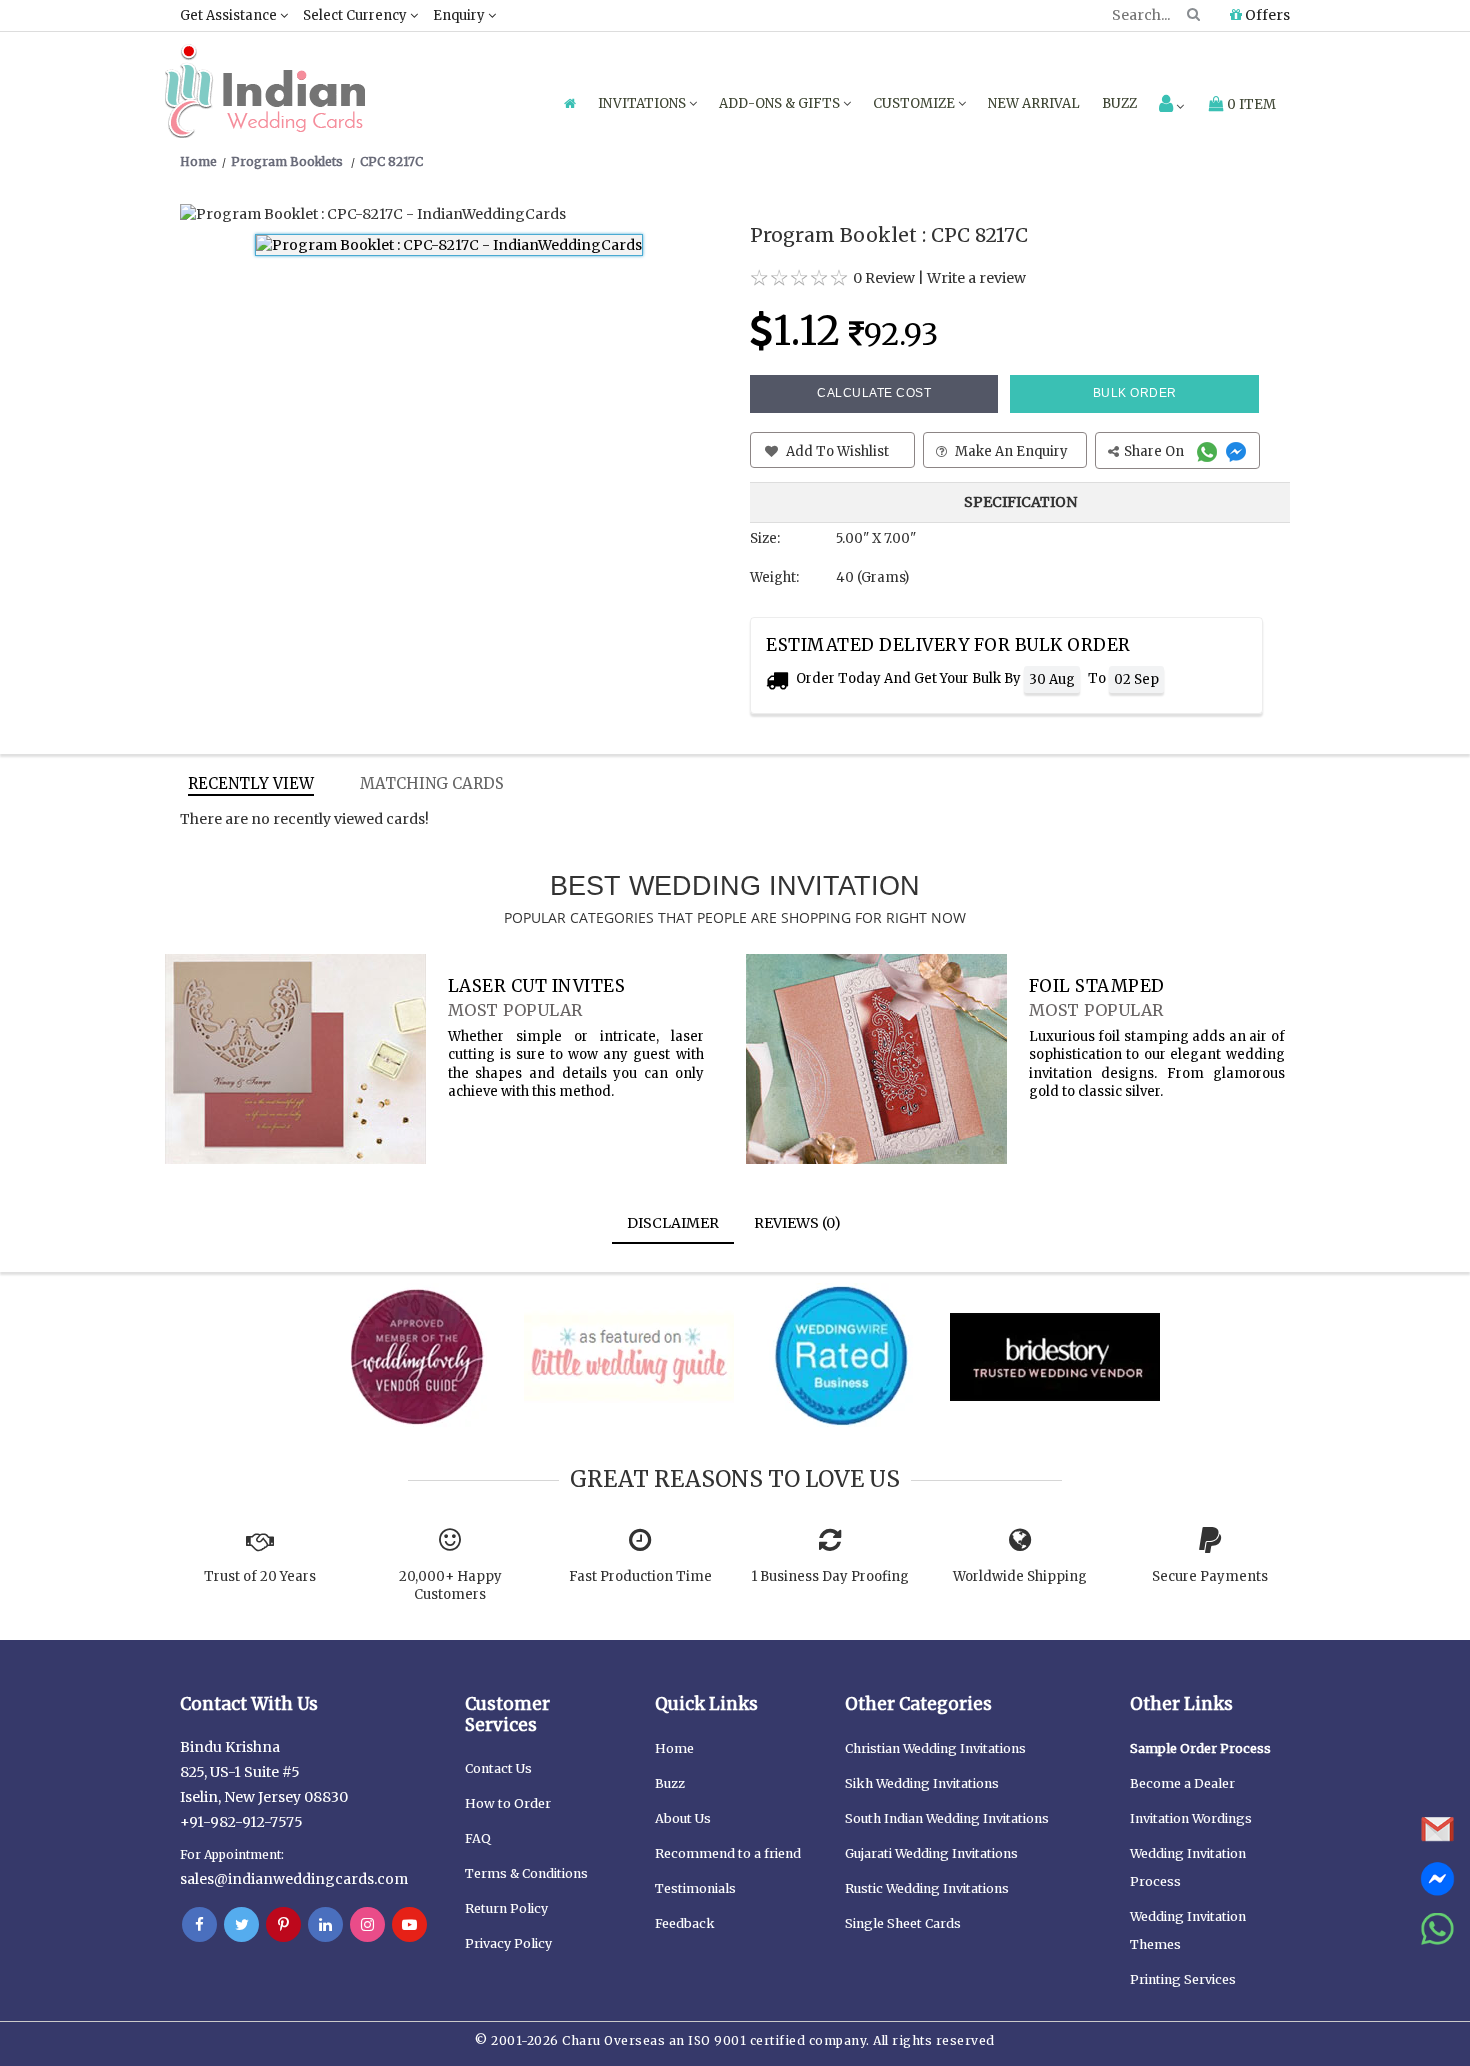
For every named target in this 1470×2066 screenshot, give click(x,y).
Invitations (643, 103)
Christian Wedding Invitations (935, 1748)
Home (674, 1748)
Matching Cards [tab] (432, 783)
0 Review (884, 278)
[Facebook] (199, 1925)
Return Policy (506, 1908)
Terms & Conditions (526, 1873)
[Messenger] (1238, 451)
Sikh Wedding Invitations (922, 1783)
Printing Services (1183, 1979)
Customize (915, 103)
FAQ (478, 1838)
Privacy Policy (508, 1943)
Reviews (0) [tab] (797, 1223)
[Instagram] (367, 1925)
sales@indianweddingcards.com (294, 1879)
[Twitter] (241, 1925)
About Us (683, 1818)
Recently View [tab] (251, 783)
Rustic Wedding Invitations (927, 1888)
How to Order (508, 1803)
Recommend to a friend (728, 1853)
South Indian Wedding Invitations (947, 1818)
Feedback (685, 1923)
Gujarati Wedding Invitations (931, 1853)
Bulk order (1135, 393)
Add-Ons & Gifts (781, 103)
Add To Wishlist (836, 451)
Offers (1266, 15)
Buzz (1119, 103)
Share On (1155, 451)
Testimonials (695, 1888)
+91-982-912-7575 (241, 1822)
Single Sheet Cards (903, 1923)
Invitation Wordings (1191, 1818)
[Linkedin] (325, 1925)
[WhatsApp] (1209, 451)
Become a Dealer (1182, 1783)
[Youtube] (409, 1925)
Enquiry (460, 15)
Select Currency (356, 15)
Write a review (976, 278)
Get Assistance (230, 15)
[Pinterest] (283, 1925)
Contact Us (498, 1768)
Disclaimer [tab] (673, 1223)
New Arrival (1034, 103)
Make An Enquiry (1010, 451)
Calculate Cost (874, 393)
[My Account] (1171, 105)
